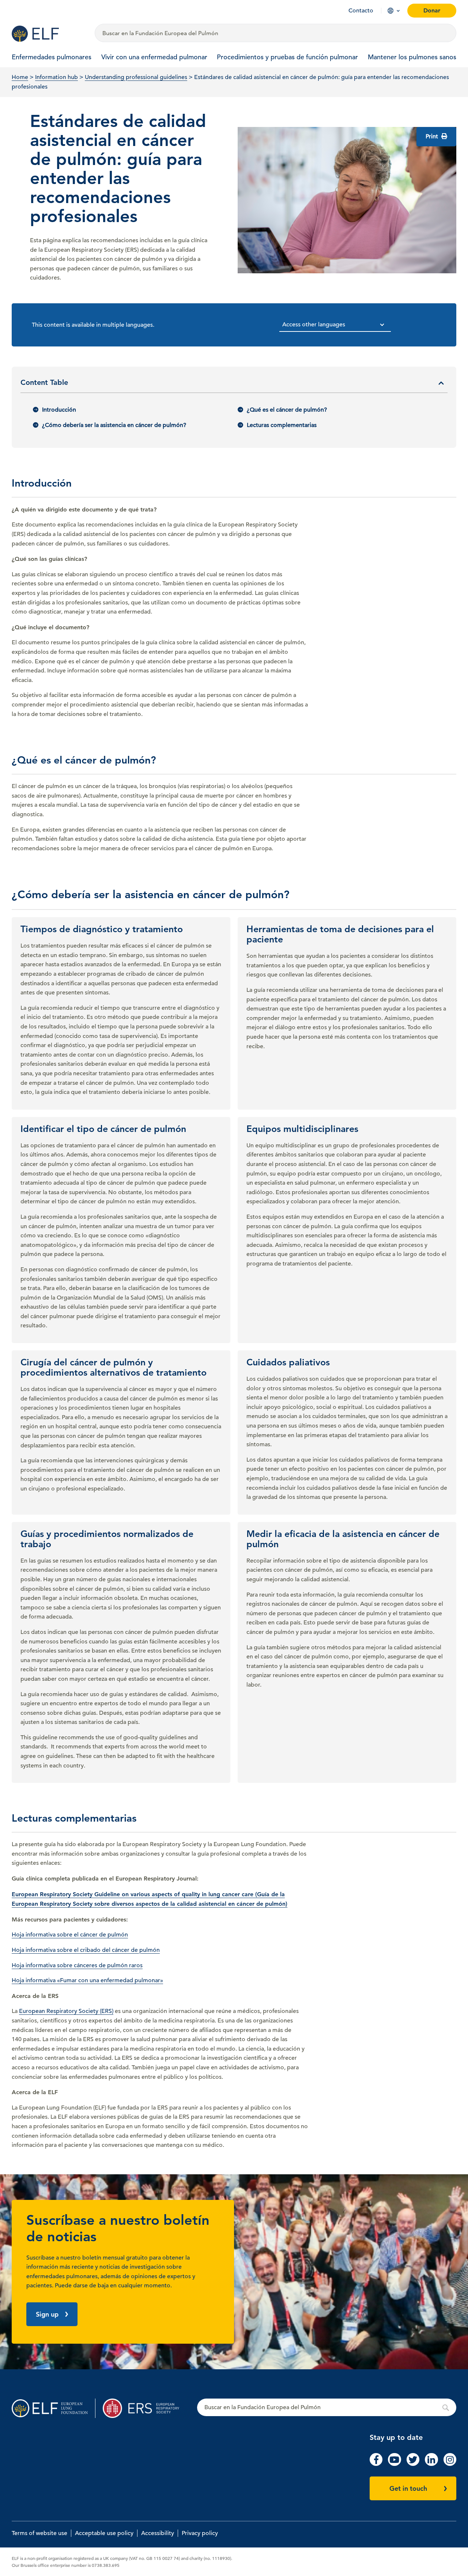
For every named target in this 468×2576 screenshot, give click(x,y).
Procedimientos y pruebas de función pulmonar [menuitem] (287, 57)
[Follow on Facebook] (376, 2464)
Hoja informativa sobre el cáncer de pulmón (70, 1935)
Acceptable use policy (104, 2533)
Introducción (59, 410)
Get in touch (408, 2488)
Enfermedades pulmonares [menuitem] (52, 57)
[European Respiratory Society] (145, 2408)
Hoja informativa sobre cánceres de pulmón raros (77, 1965)
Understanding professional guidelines (136, 77)
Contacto (361, 11)
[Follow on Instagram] (450, 2464)
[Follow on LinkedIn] (431, 2464)
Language (390, 11)
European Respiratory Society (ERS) (66, 2011)
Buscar (327, 2408)
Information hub (56, 77)
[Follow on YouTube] (394, 2464)
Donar (432, 10)
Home (20, 77)
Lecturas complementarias (282, 425)
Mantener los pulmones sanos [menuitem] (412, 57)
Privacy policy (200, 2533)
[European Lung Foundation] (49, 34)
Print (433, 136)
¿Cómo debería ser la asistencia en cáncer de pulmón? (114, 425)
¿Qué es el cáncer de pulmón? (287, 410)
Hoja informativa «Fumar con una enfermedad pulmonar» (87, 1980)
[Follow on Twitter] (413, 2464)
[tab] (234, 385)
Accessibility (158, 2533)
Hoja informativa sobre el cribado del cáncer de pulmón (86, 1950)
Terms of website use (39, 2533)
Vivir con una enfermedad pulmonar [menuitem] (154, 57)
